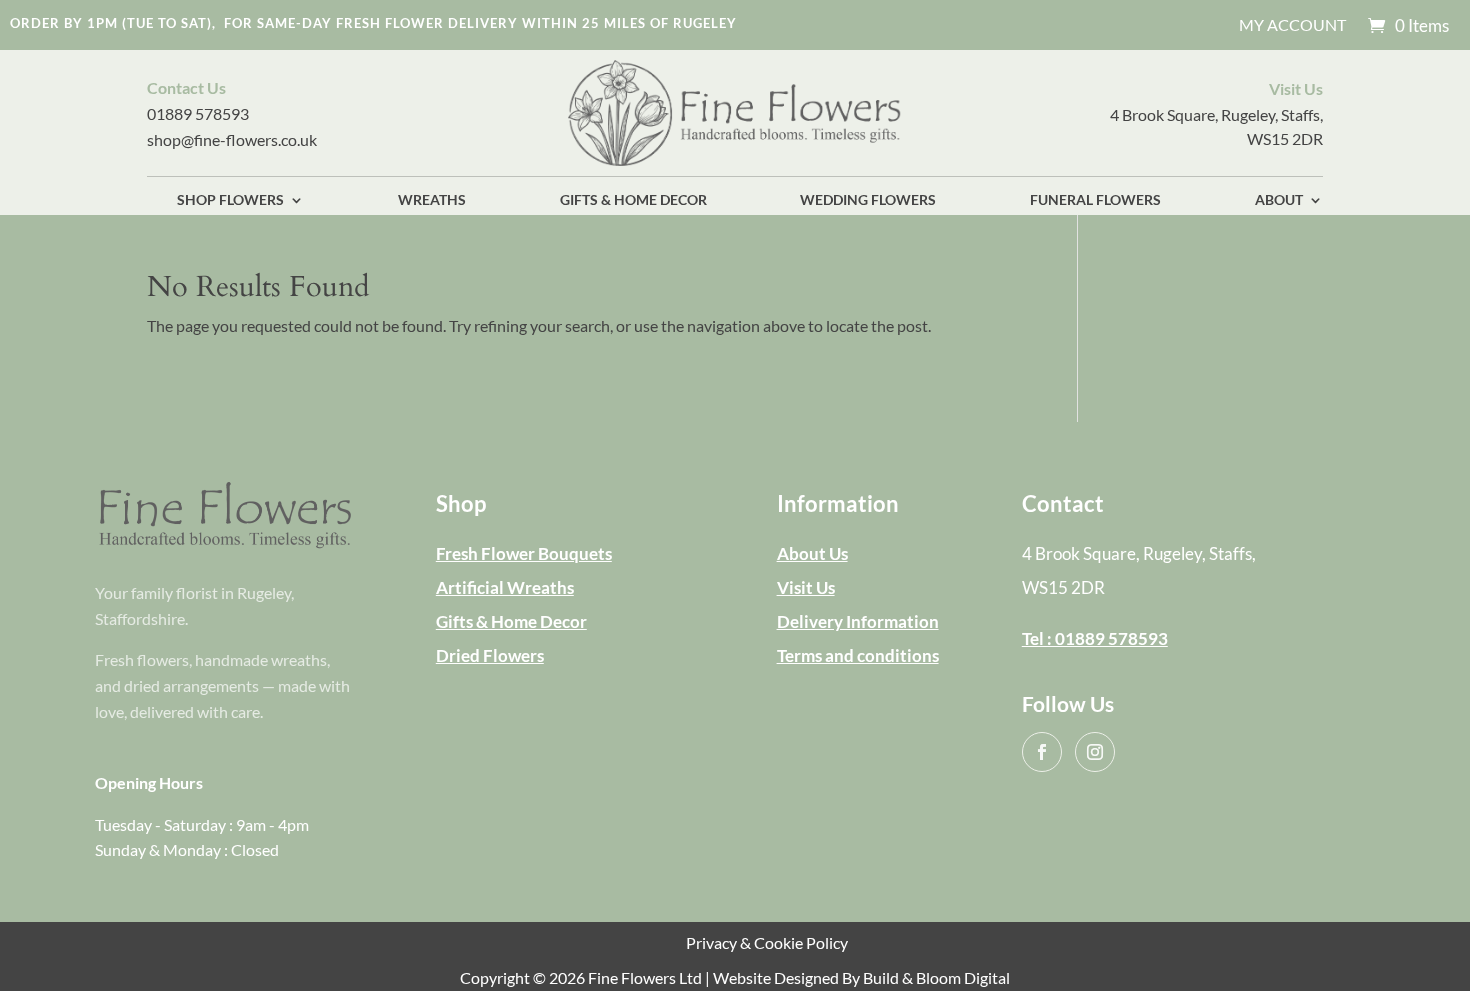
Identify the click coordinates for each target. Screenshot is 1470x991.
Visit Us (806, 587)
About (1279, 200)
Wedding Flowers (868, 200)
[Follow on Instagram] (1095, 752)
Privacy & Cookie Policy (767, 942)
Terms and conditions (858, 655)
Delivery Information (858, 621)
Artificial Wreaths (505, 587)
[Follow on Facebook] (1042, 752)
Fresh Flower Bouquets (524, 553)
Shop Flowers (230, 200)
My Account (1292, 26)
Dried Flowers (490, 655)
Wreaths (432, 200)
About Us (812, 553)
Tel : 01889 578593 (1095, 638)
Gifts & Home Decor (633, 200)
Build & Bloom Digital (936, 977)
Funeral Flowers (1095, 200)
